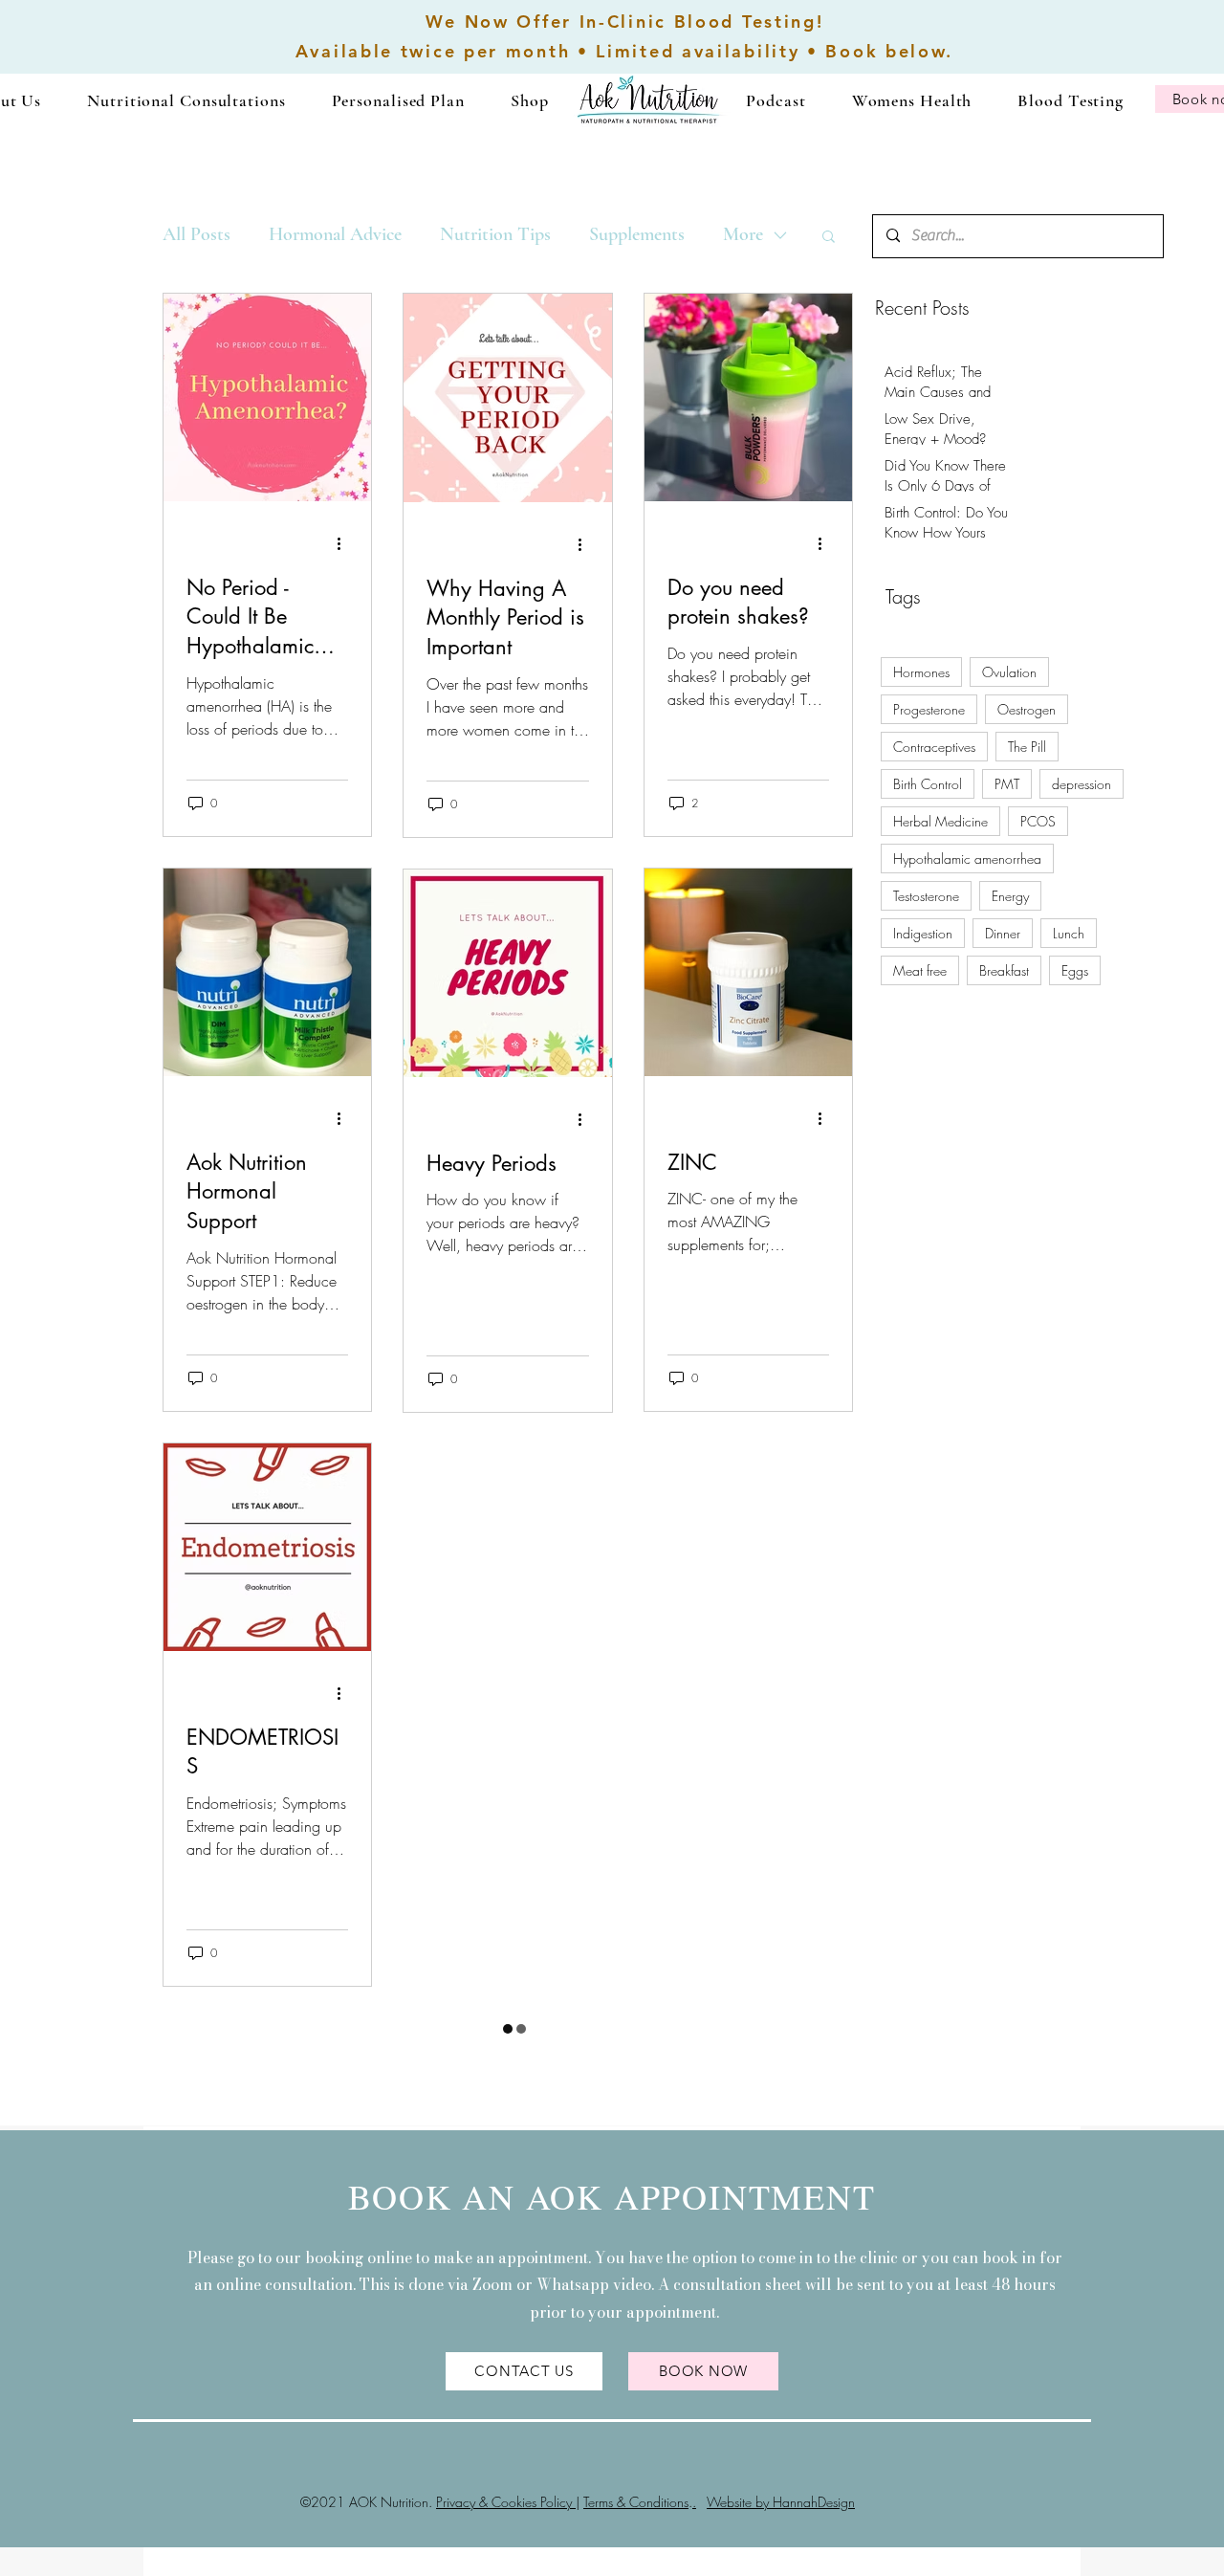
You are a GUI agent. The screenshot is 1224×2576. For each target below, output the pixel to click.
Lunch (1069, 933)
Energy (1010, 896)
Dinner (1003, 933)
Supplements (637, 234)
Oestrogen (1027, 709)
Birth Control (928, 784)
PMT (1007, 784)
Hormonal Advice (335, 234)
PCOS (1038, 821)
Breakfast (1004, 970)
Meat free (920, 970)
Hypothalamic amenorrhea (967, 859)
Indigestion (923, 933)
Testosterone (926, 896)
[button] (186, 100)
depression (1082, 784)
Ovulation (1009, 672)
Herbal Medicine (940, 821)
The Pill (1027, 747)
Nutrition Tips (495, 234)
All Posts (197, 234)
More (743, 234)
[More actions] (345, 544)
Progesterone (929, 709)
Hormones (921, 672)
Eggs (1075, 970)
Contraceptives (934, 747)
